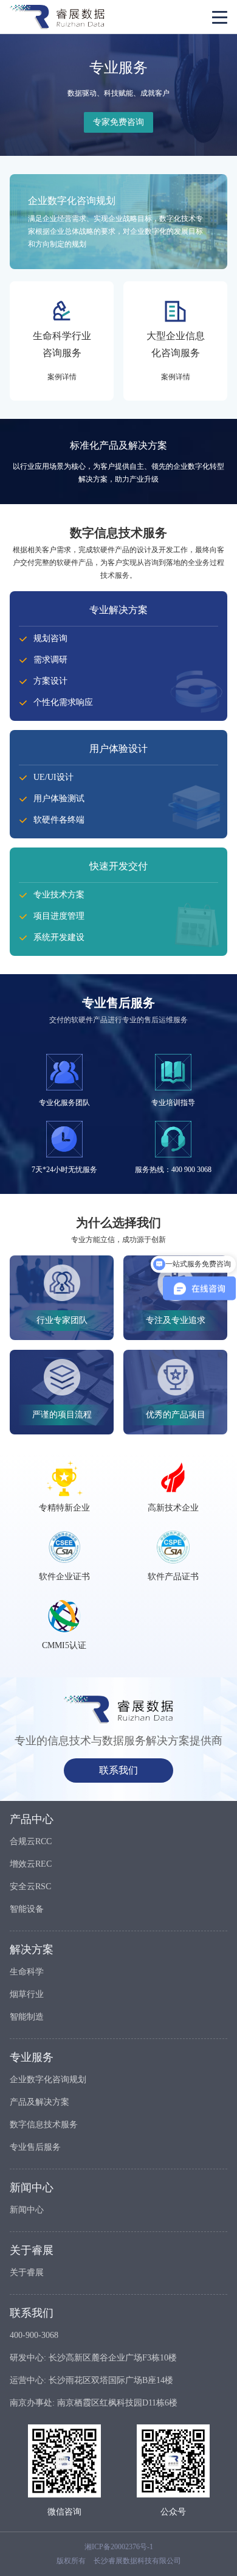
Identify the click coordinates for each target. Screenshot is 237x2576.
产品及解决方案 (39, 2102)
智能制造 (27, 2017)
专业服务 (32, 2057)
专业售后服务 (35, 2147)
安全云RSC (30, 1886)
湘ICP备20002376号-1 (119, 2547)
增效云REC (31, 1864)
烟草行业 (27, 1994)
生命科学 (27, 1972)
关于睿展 (32, 2250)
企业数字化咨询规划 (48, 2079)
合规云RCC (31, 1841)
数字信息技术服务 (44, 2125)
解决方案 (32, 1950)
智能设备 (27, 1909)
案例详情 (62, 377)
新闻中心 (32, 2188)
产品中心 (32, 1819)
